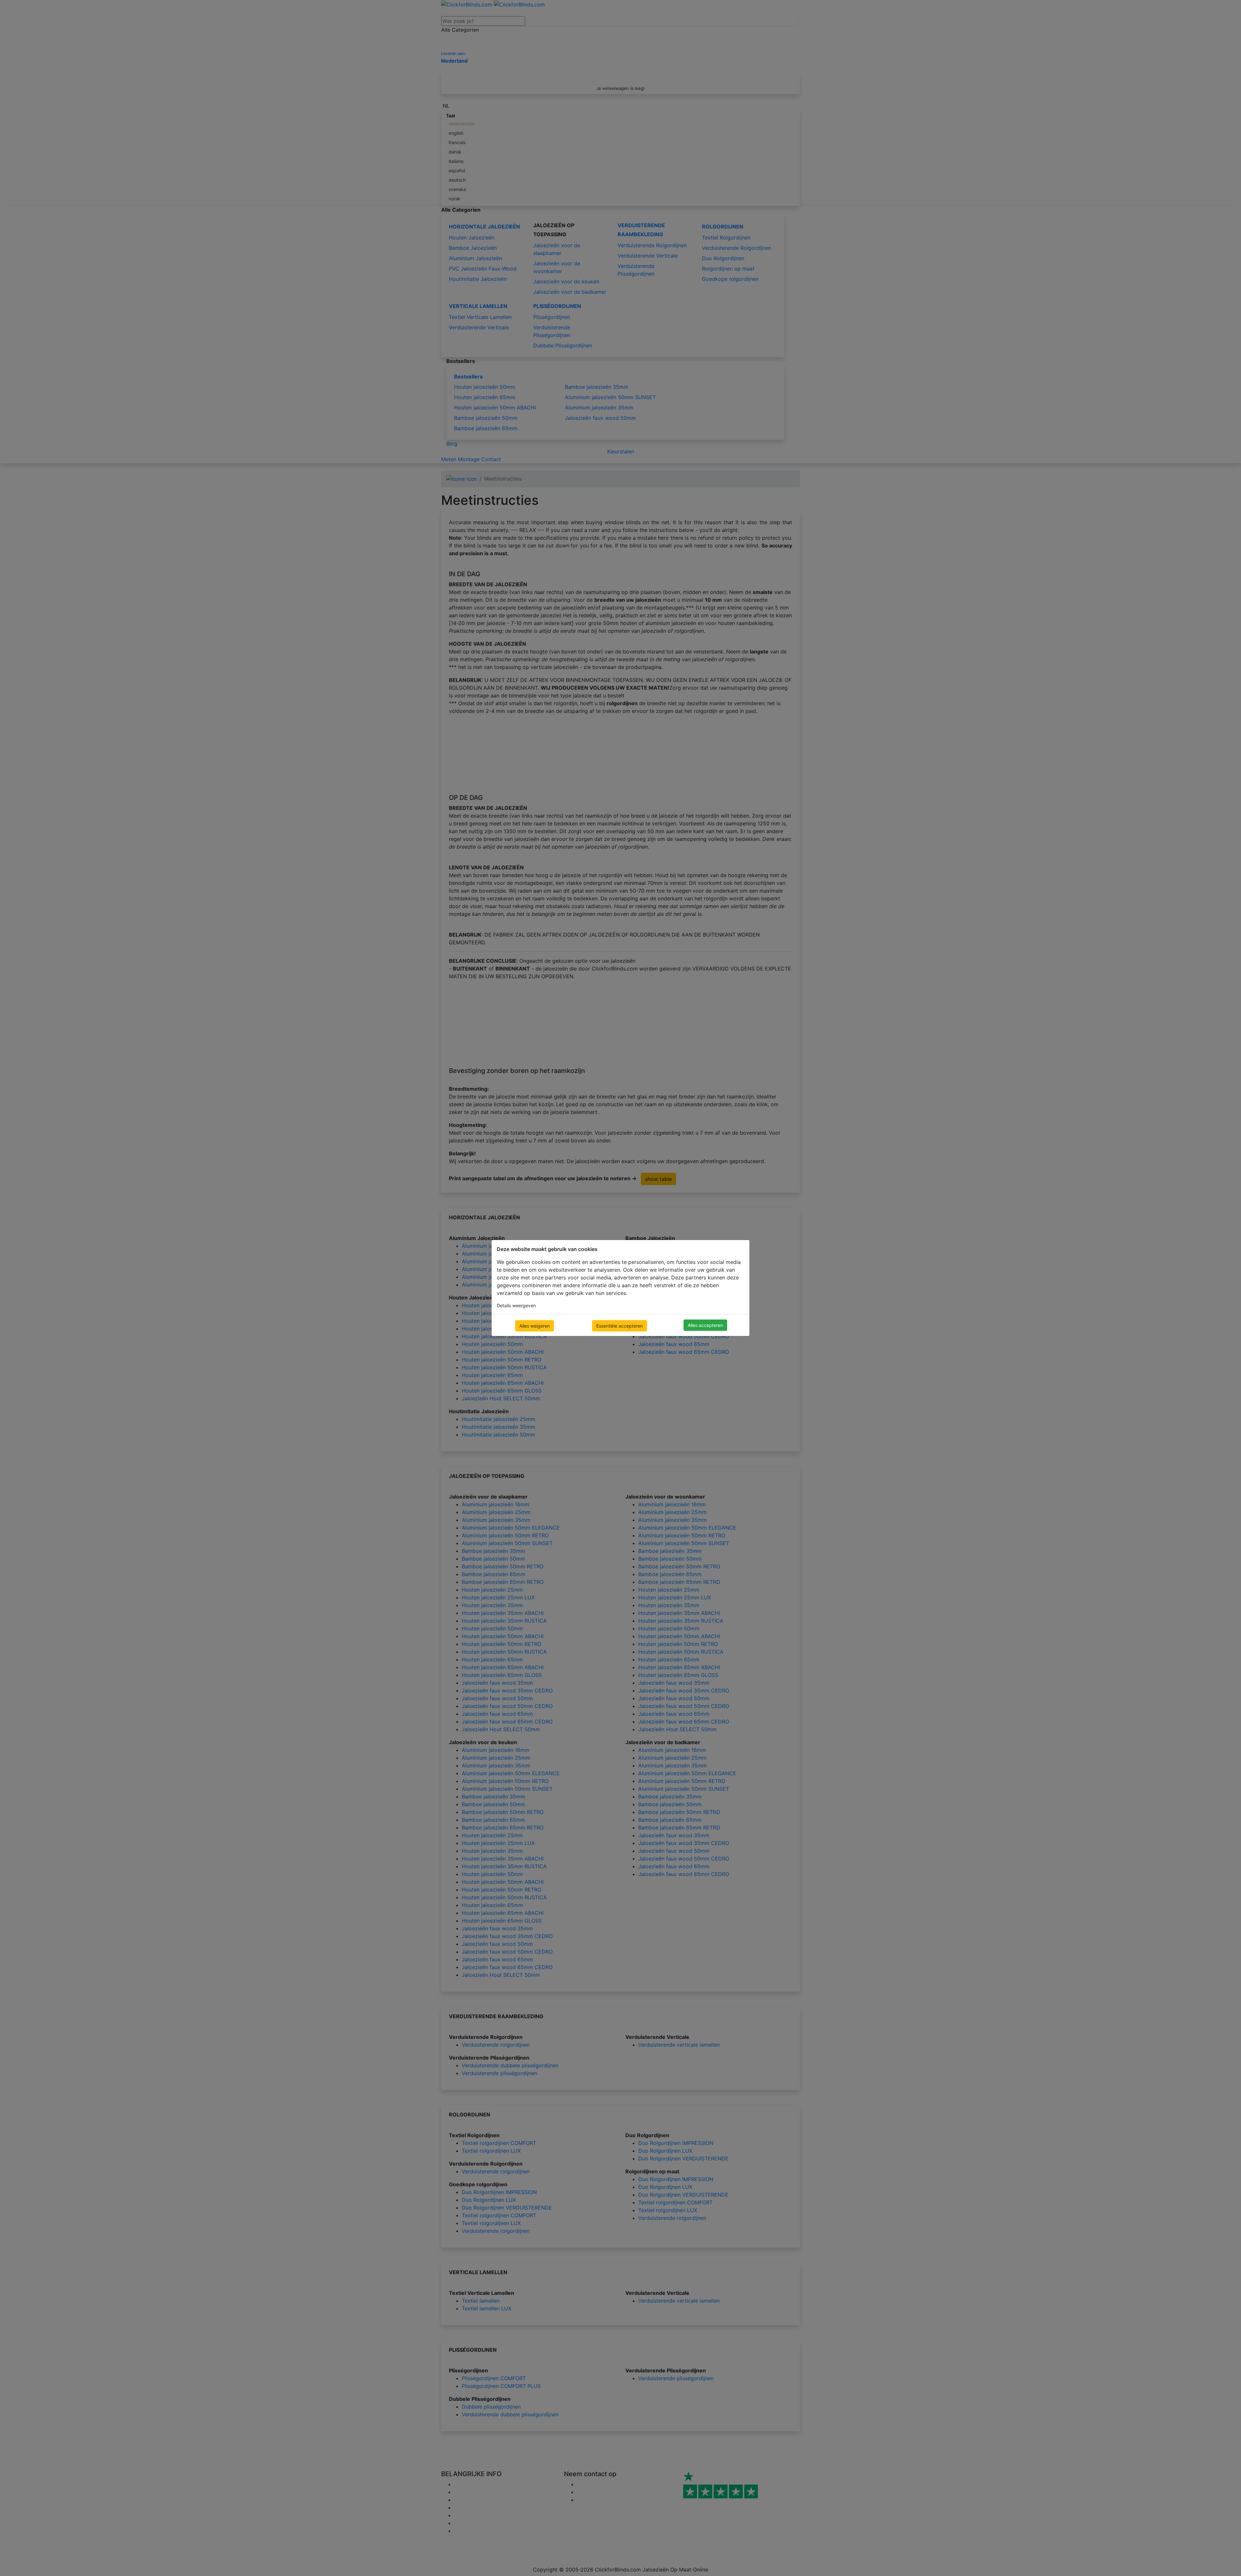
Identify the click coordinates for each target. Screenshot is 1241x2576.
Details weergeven (516, 1305)
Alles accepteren (705, 1325)
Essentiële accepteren (620, 1326)
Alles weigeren (535, 1326)
